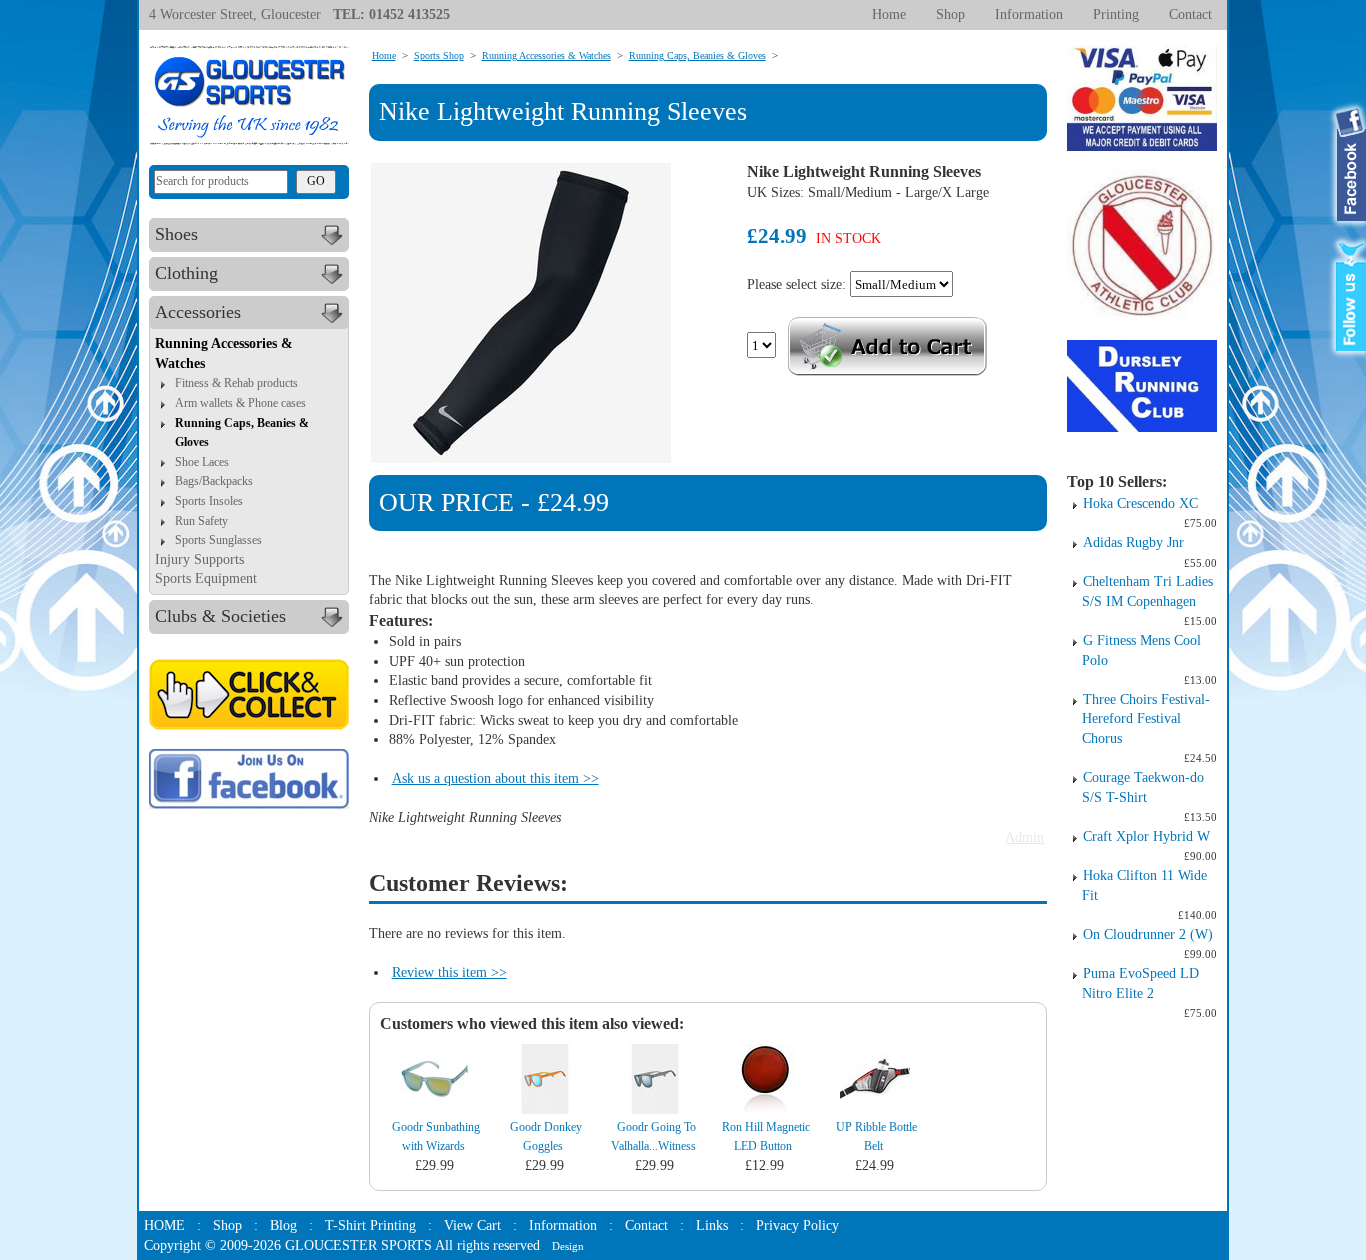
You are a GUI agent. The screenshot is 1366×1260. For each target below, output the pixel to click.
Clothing (186, 273)
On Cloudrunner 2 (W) (1148, 934)
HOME (164, 1225)
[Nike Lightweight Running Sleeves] (521, 313)
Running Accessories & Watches (546, 55)
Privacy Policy (797, 1225)
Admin (1024, 837)
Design (568, 1246)
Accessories (198, 312)
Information (1029, 14)
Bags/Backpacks (214, 481)
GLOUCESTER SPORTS (358, 1245)
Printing (1116, 14)
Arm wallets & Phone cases (240, 403)
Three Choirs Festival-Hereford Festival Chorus (1146, 719)
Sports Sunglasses (218, 540)
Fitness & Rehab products (236, 383)
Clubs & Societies (220, 616)
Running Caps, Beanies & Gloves (697, 55)
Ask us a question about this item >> (495, 778)
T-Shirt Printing (370, 1225)
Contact (1190, 14)
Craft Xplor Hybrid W (1146, 836)
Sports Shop (439, 55)
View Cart (472, 1225)
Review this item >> (449, 972)
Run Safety (201, 521)
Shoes (176, 234)
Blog (283, 1225)
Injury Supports (199, 559)
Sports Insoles (209, 501)
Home (889, 14)
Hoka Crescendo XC (1140, 503)
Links (712, 1225)
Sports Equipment (206, 578)
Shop (950, 14)
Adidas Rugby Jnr (1133, 542)
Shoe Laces (202, 462)
